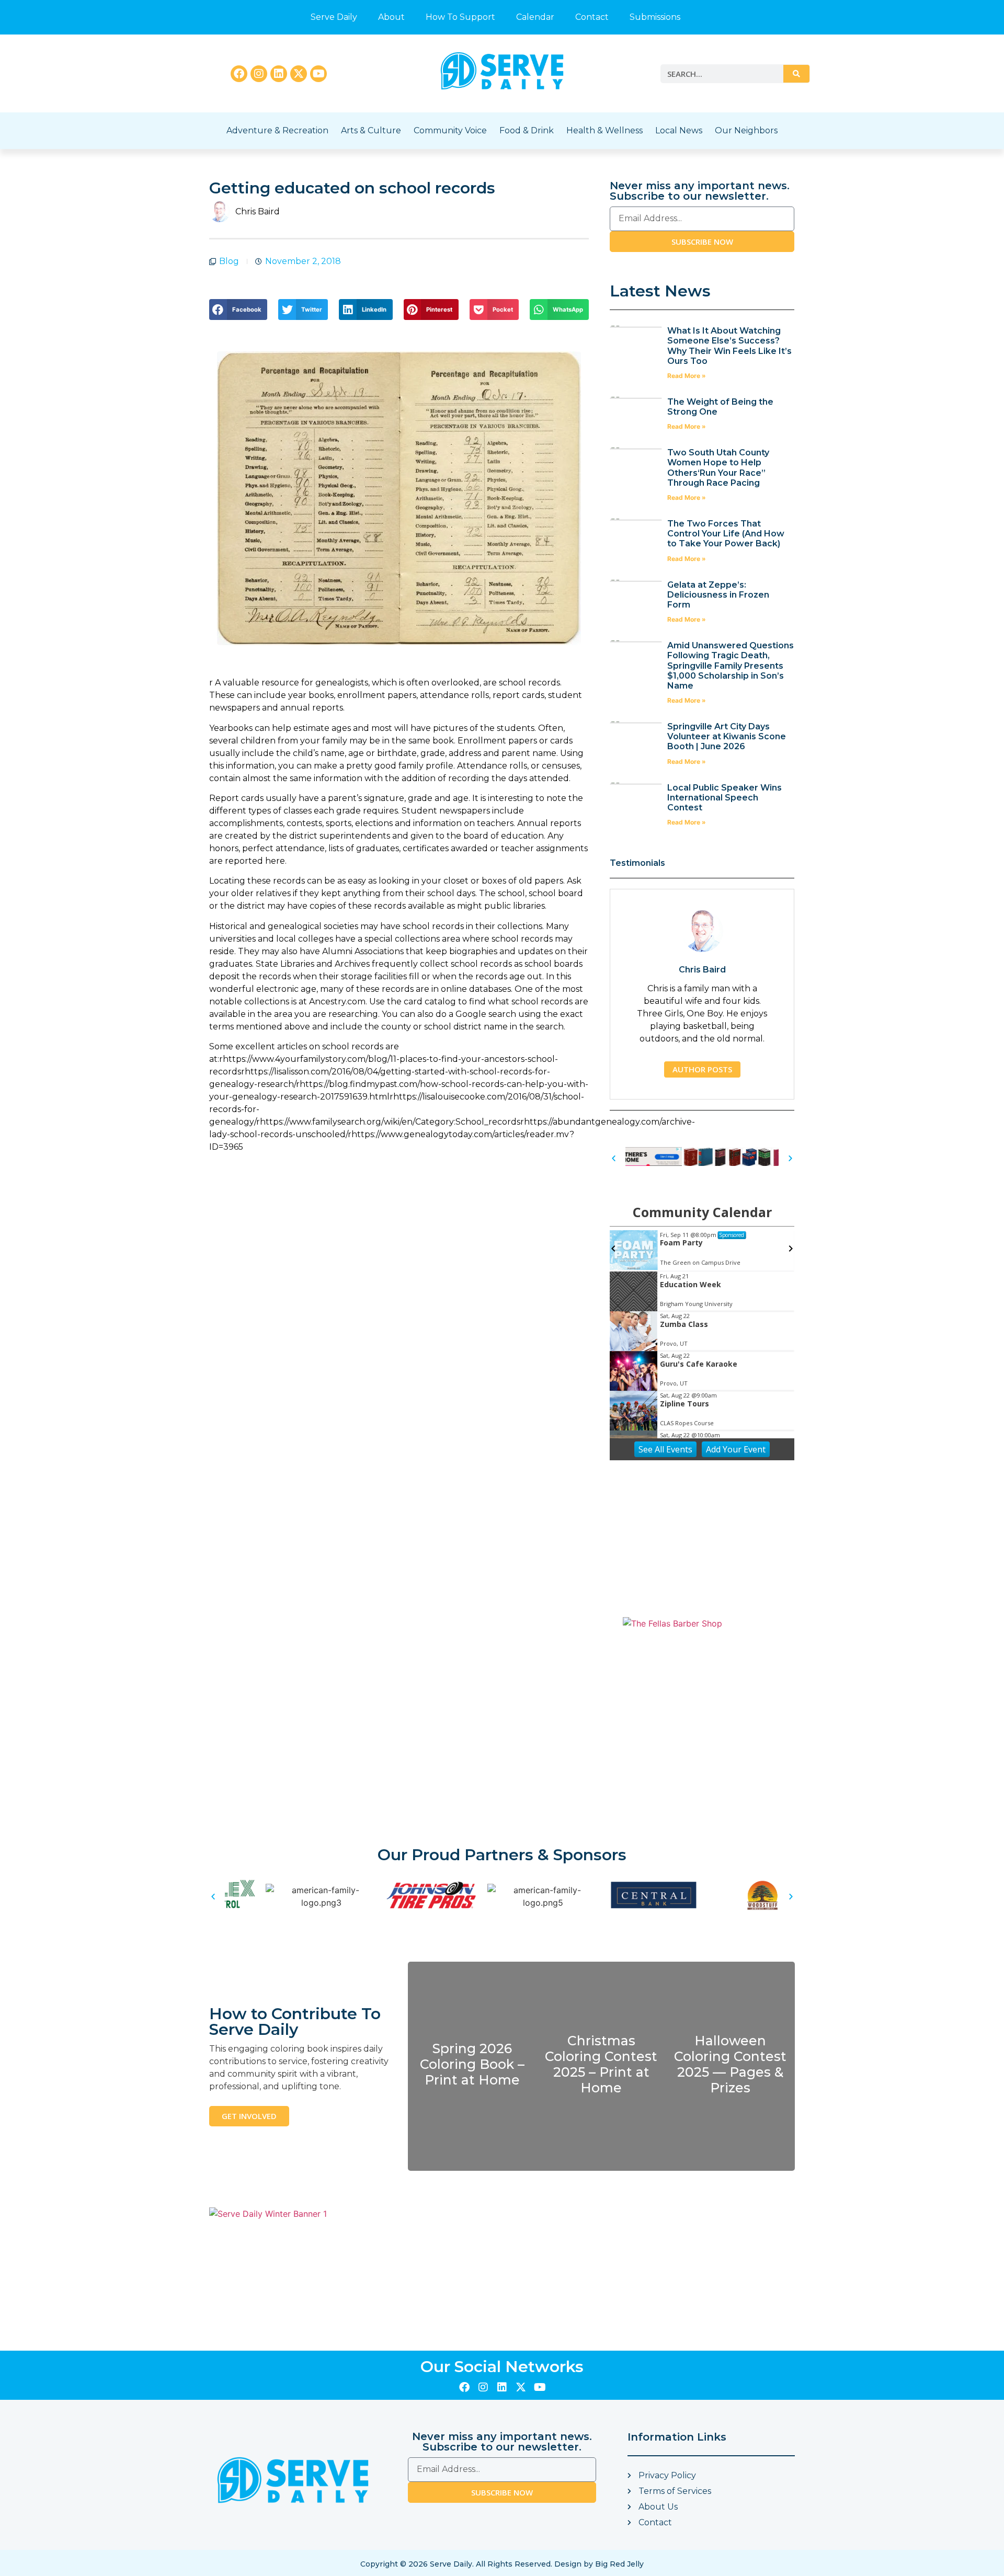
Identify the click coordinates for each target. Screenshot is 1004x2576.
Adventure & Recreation (277, 130)
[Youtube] (318, 74)
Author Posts (702, 1069)
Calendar (535, 17)
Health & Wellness (604, 130)
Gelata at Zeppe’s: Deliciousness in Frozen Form (718, 595)
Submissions (655, 17)
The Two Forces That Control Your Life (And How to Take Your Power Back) (726, 534)
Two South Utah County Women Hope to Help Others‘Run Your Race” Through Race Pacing (718, 468)
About (391, 17)
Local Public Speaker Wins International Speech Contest (725, 798)
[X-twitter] (299, 74)
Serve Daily (334, 17)
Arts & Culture (371, 130)
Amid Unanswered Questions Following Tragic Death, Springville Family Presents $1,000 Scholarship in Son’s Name (731, 666)
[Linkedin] (279, 74)
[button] (238, 310)
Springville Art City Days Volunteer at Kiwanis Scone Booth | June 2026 (727, 736)
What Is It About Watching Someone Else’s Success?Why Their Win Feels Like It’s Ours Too (729, 346)
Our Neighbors (746, 130)
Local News (679, 130)
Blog (229, 261)
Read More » (687, 376)
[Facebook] (239, 74)
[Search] (796, 74)
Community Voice (450, 130)
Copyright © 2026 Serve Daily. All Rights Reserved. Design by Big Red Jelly (502, 2564)
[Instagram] (259, 74)
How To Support (460, 17)
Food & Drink (527, 130)
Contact (592, 17)
